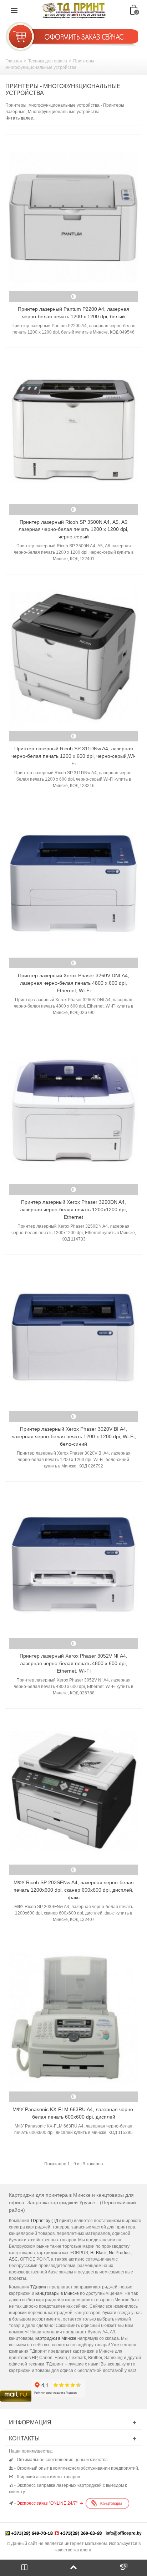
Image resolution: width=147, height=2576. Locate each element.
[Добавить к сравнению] (73, 296)
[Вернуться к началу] (73, 2568)
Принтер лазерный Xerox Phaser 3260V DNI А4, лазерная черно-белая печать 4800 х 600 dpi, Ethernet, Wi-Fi (73, 983)
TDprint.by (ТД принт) (52, 2221)
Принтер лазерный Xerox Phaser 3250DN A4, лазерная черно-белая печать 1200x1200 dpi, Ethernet (73, 1210)
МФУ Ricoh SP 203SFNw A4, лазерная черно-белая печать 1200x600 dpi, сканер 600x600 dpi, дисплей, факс (74, 1890)
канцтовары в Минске (57, 2293)
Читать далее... (21, 118)
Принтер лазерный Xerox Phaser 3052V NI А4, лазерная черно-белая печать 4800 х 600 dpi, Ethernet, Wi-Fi (73, 1663)
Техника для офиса (48, 61)
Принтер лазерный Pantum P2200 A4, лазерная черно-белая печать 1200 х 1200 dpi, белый (73, 313)
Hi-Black (98, 2253)
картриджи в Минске (56, 2338)
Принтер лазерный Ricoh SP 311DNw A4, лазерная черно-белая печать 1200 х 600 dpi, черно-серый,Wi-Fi (73, 756)
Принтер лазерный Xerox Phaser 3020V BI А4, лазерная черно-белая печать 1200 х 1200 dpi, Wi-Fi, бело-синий (74, 1436)
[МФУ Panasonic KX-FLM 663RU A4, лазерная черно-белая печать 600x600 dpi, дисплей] (73, 2018)
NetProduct (120, 2253)
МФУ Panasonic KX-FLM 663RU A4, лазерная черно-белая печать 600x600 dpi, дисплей (74, 2113)
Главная (14, 61)
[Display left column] (24, 2568)
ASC (13, 2259)
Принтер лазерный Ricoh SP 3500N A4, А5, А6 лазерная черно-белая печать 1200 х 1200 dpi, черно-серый (73, 529)
